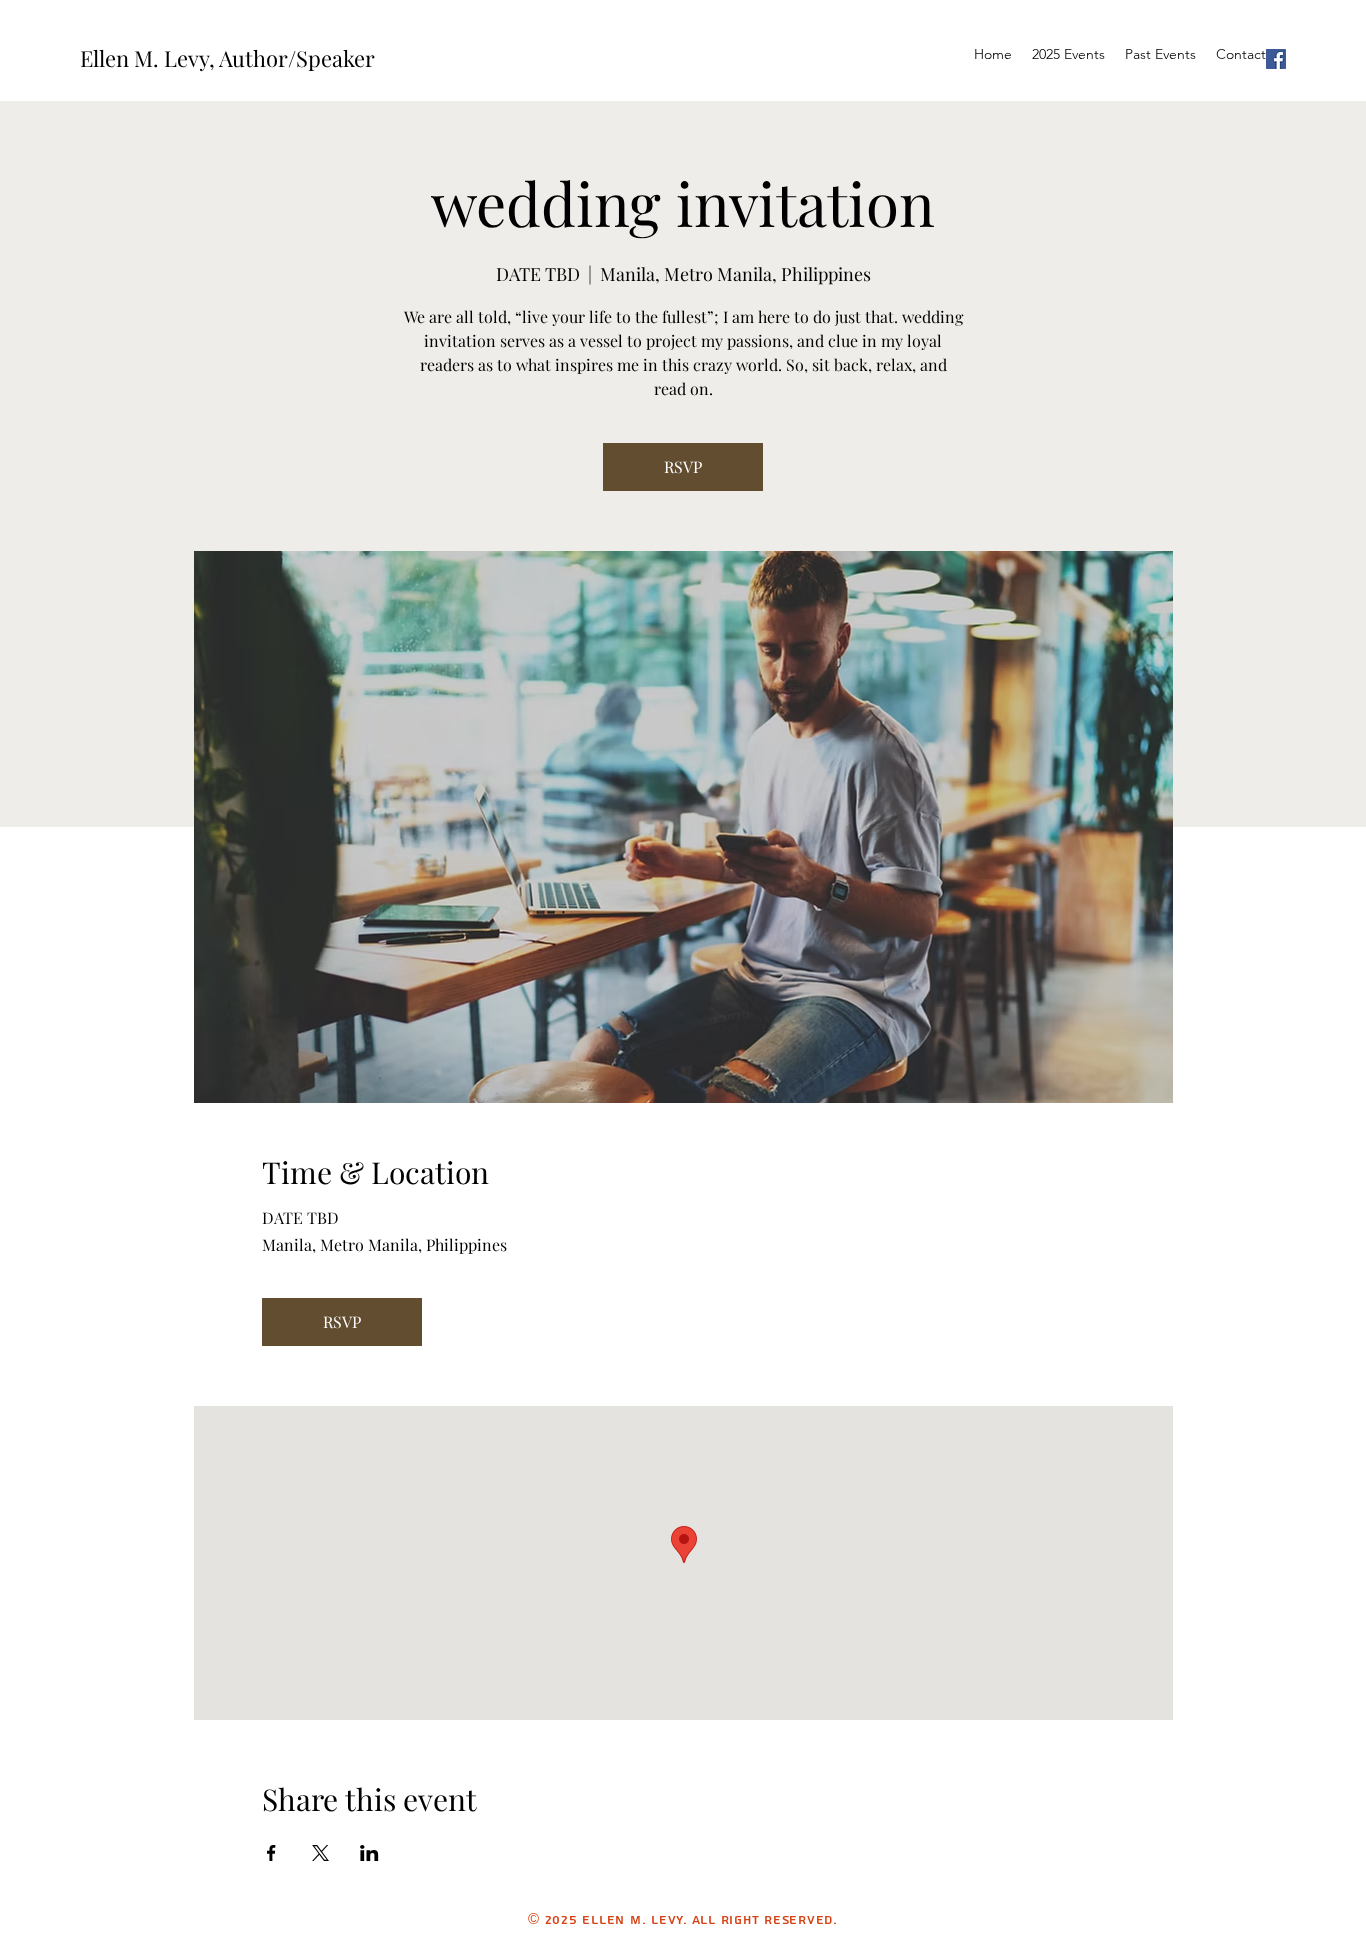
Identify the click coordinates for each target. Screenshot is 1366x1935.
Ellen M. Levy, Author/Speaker (227, 58)
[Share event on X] (320, 1853)
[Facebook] (1276, 59)
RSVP (683, 466)
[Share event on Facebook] (271, 1853)
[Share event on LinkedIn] (369, 1853)
